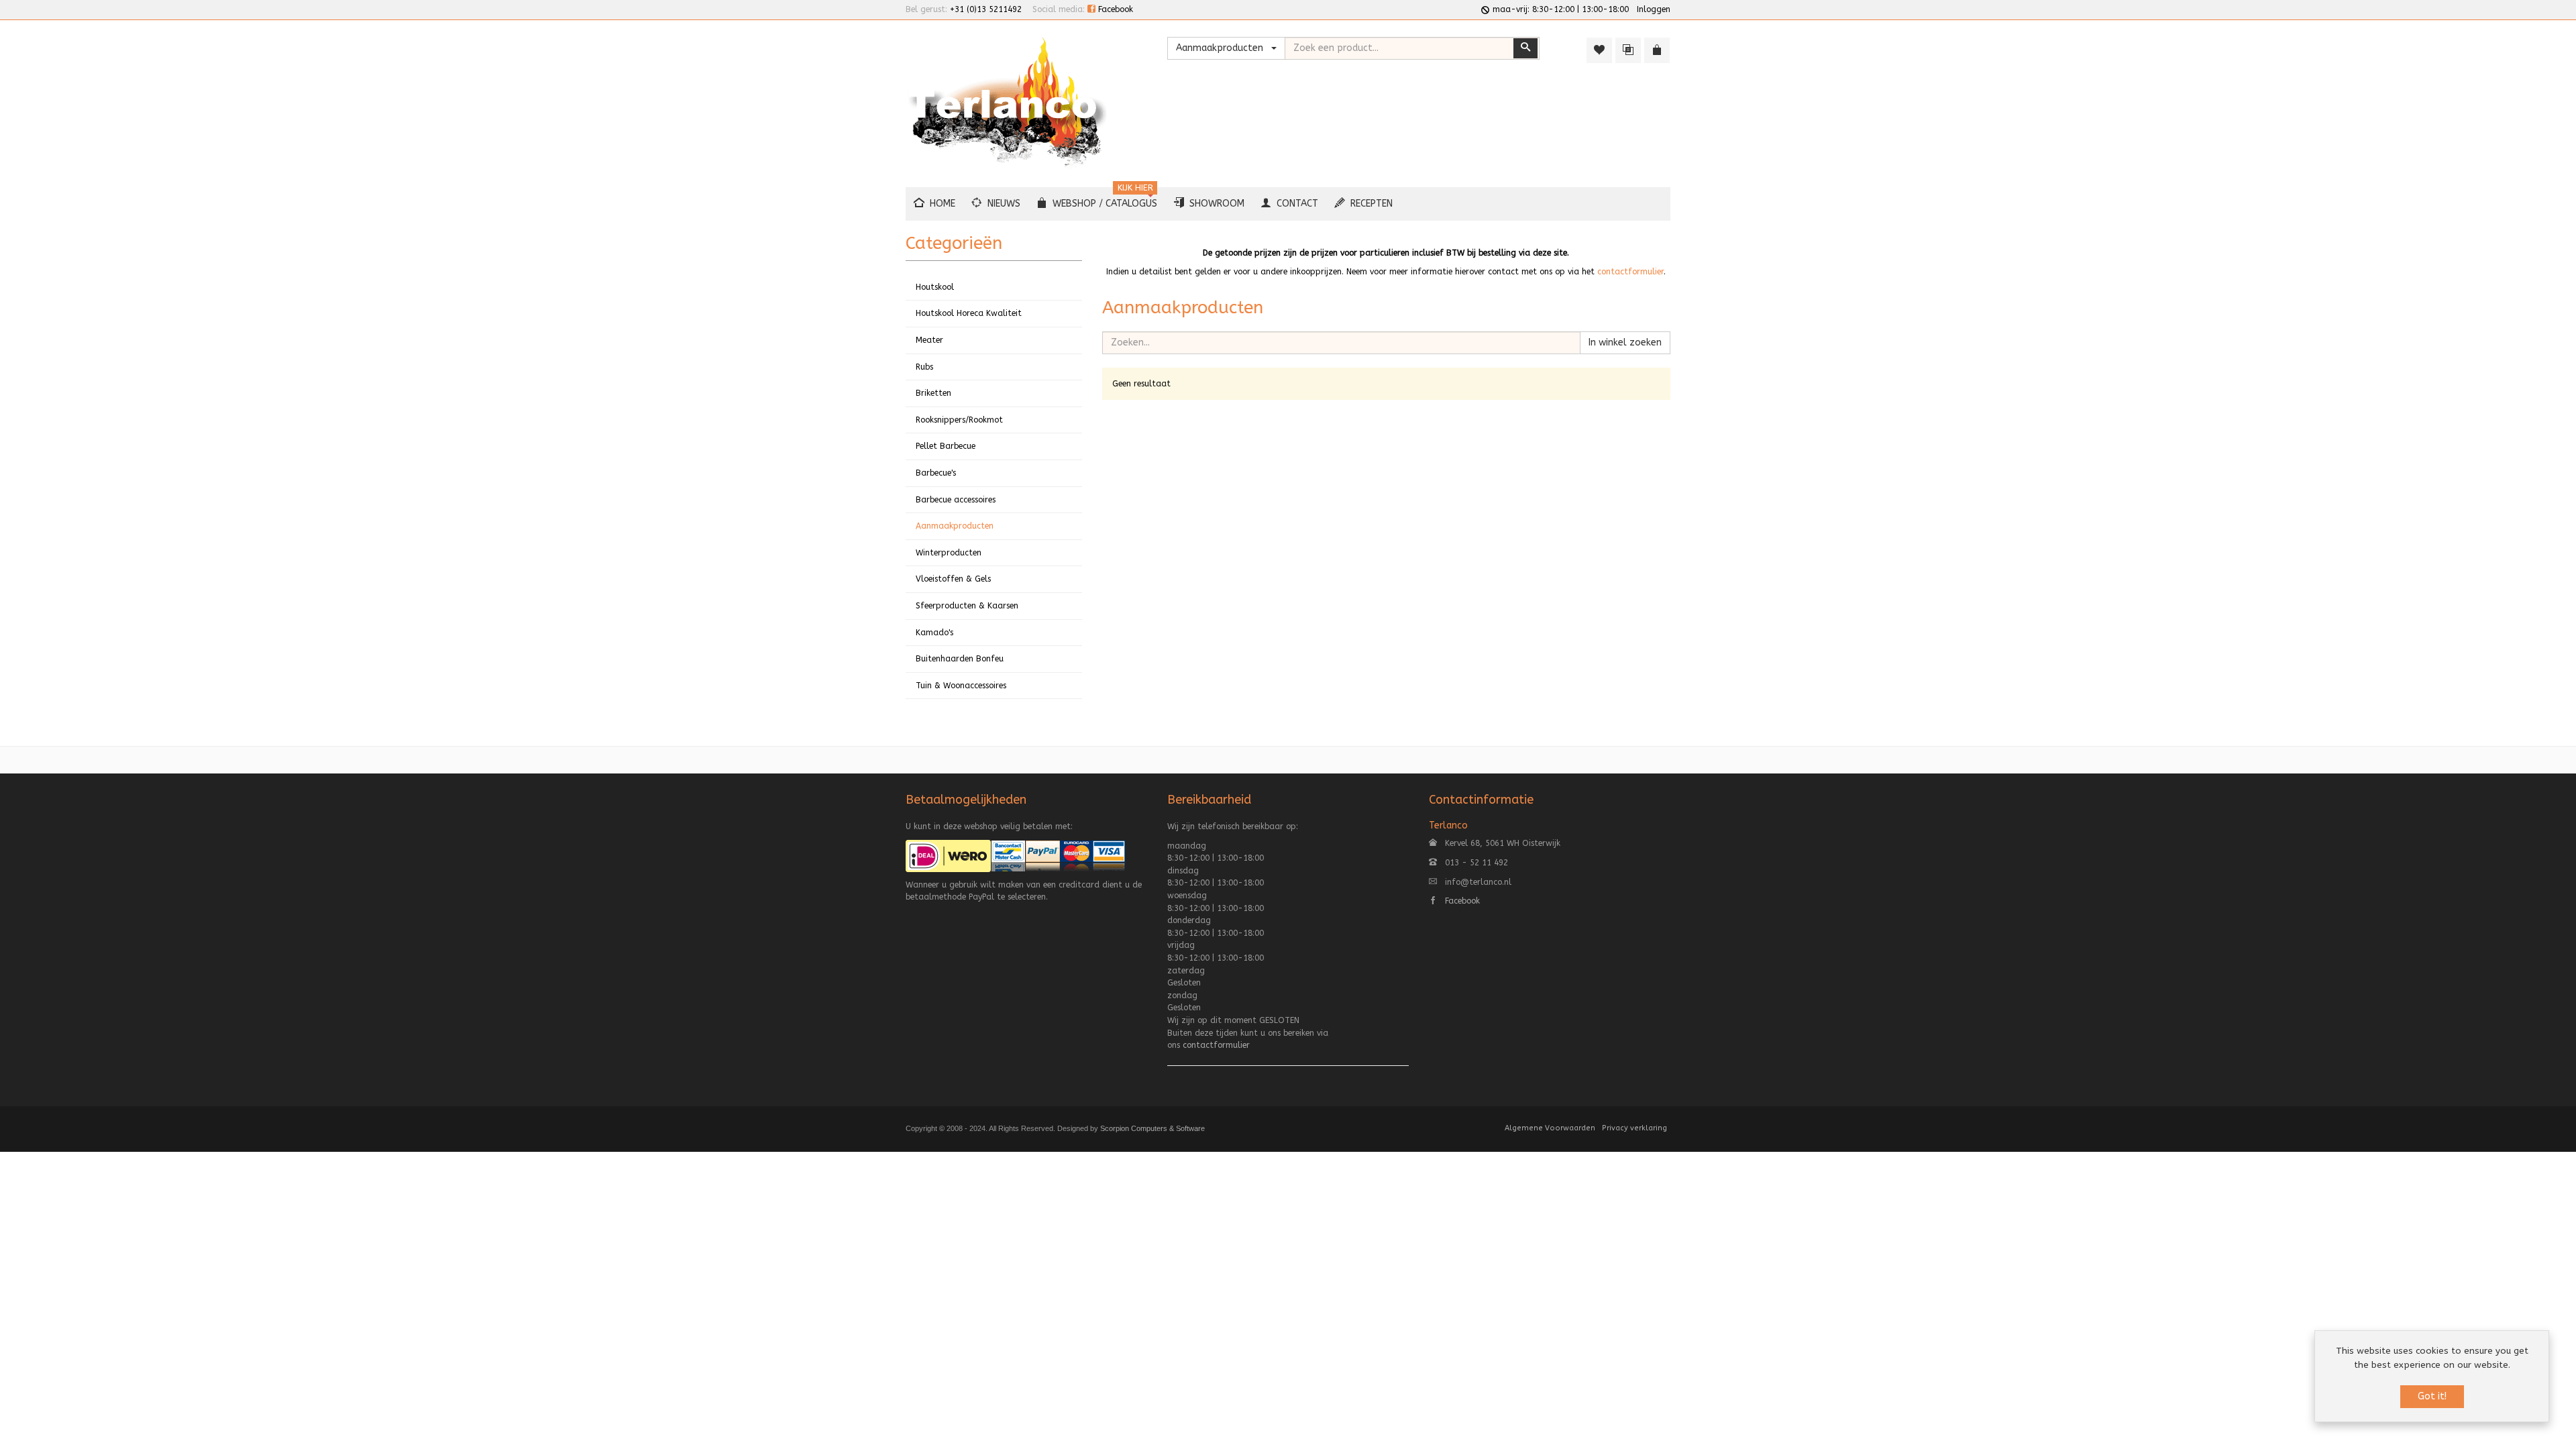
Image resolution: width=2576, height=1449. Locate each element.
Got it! (2432, 1396)
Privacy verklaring (1634, 1128)
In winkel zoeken (1625, 342)
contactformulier (1630, 272)
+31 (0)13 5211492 (986, 9)
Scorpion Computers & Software (1152, 1128)
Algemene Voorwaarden (1550, 1128)
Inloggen (1654, 9)
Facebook (1114, 9)
